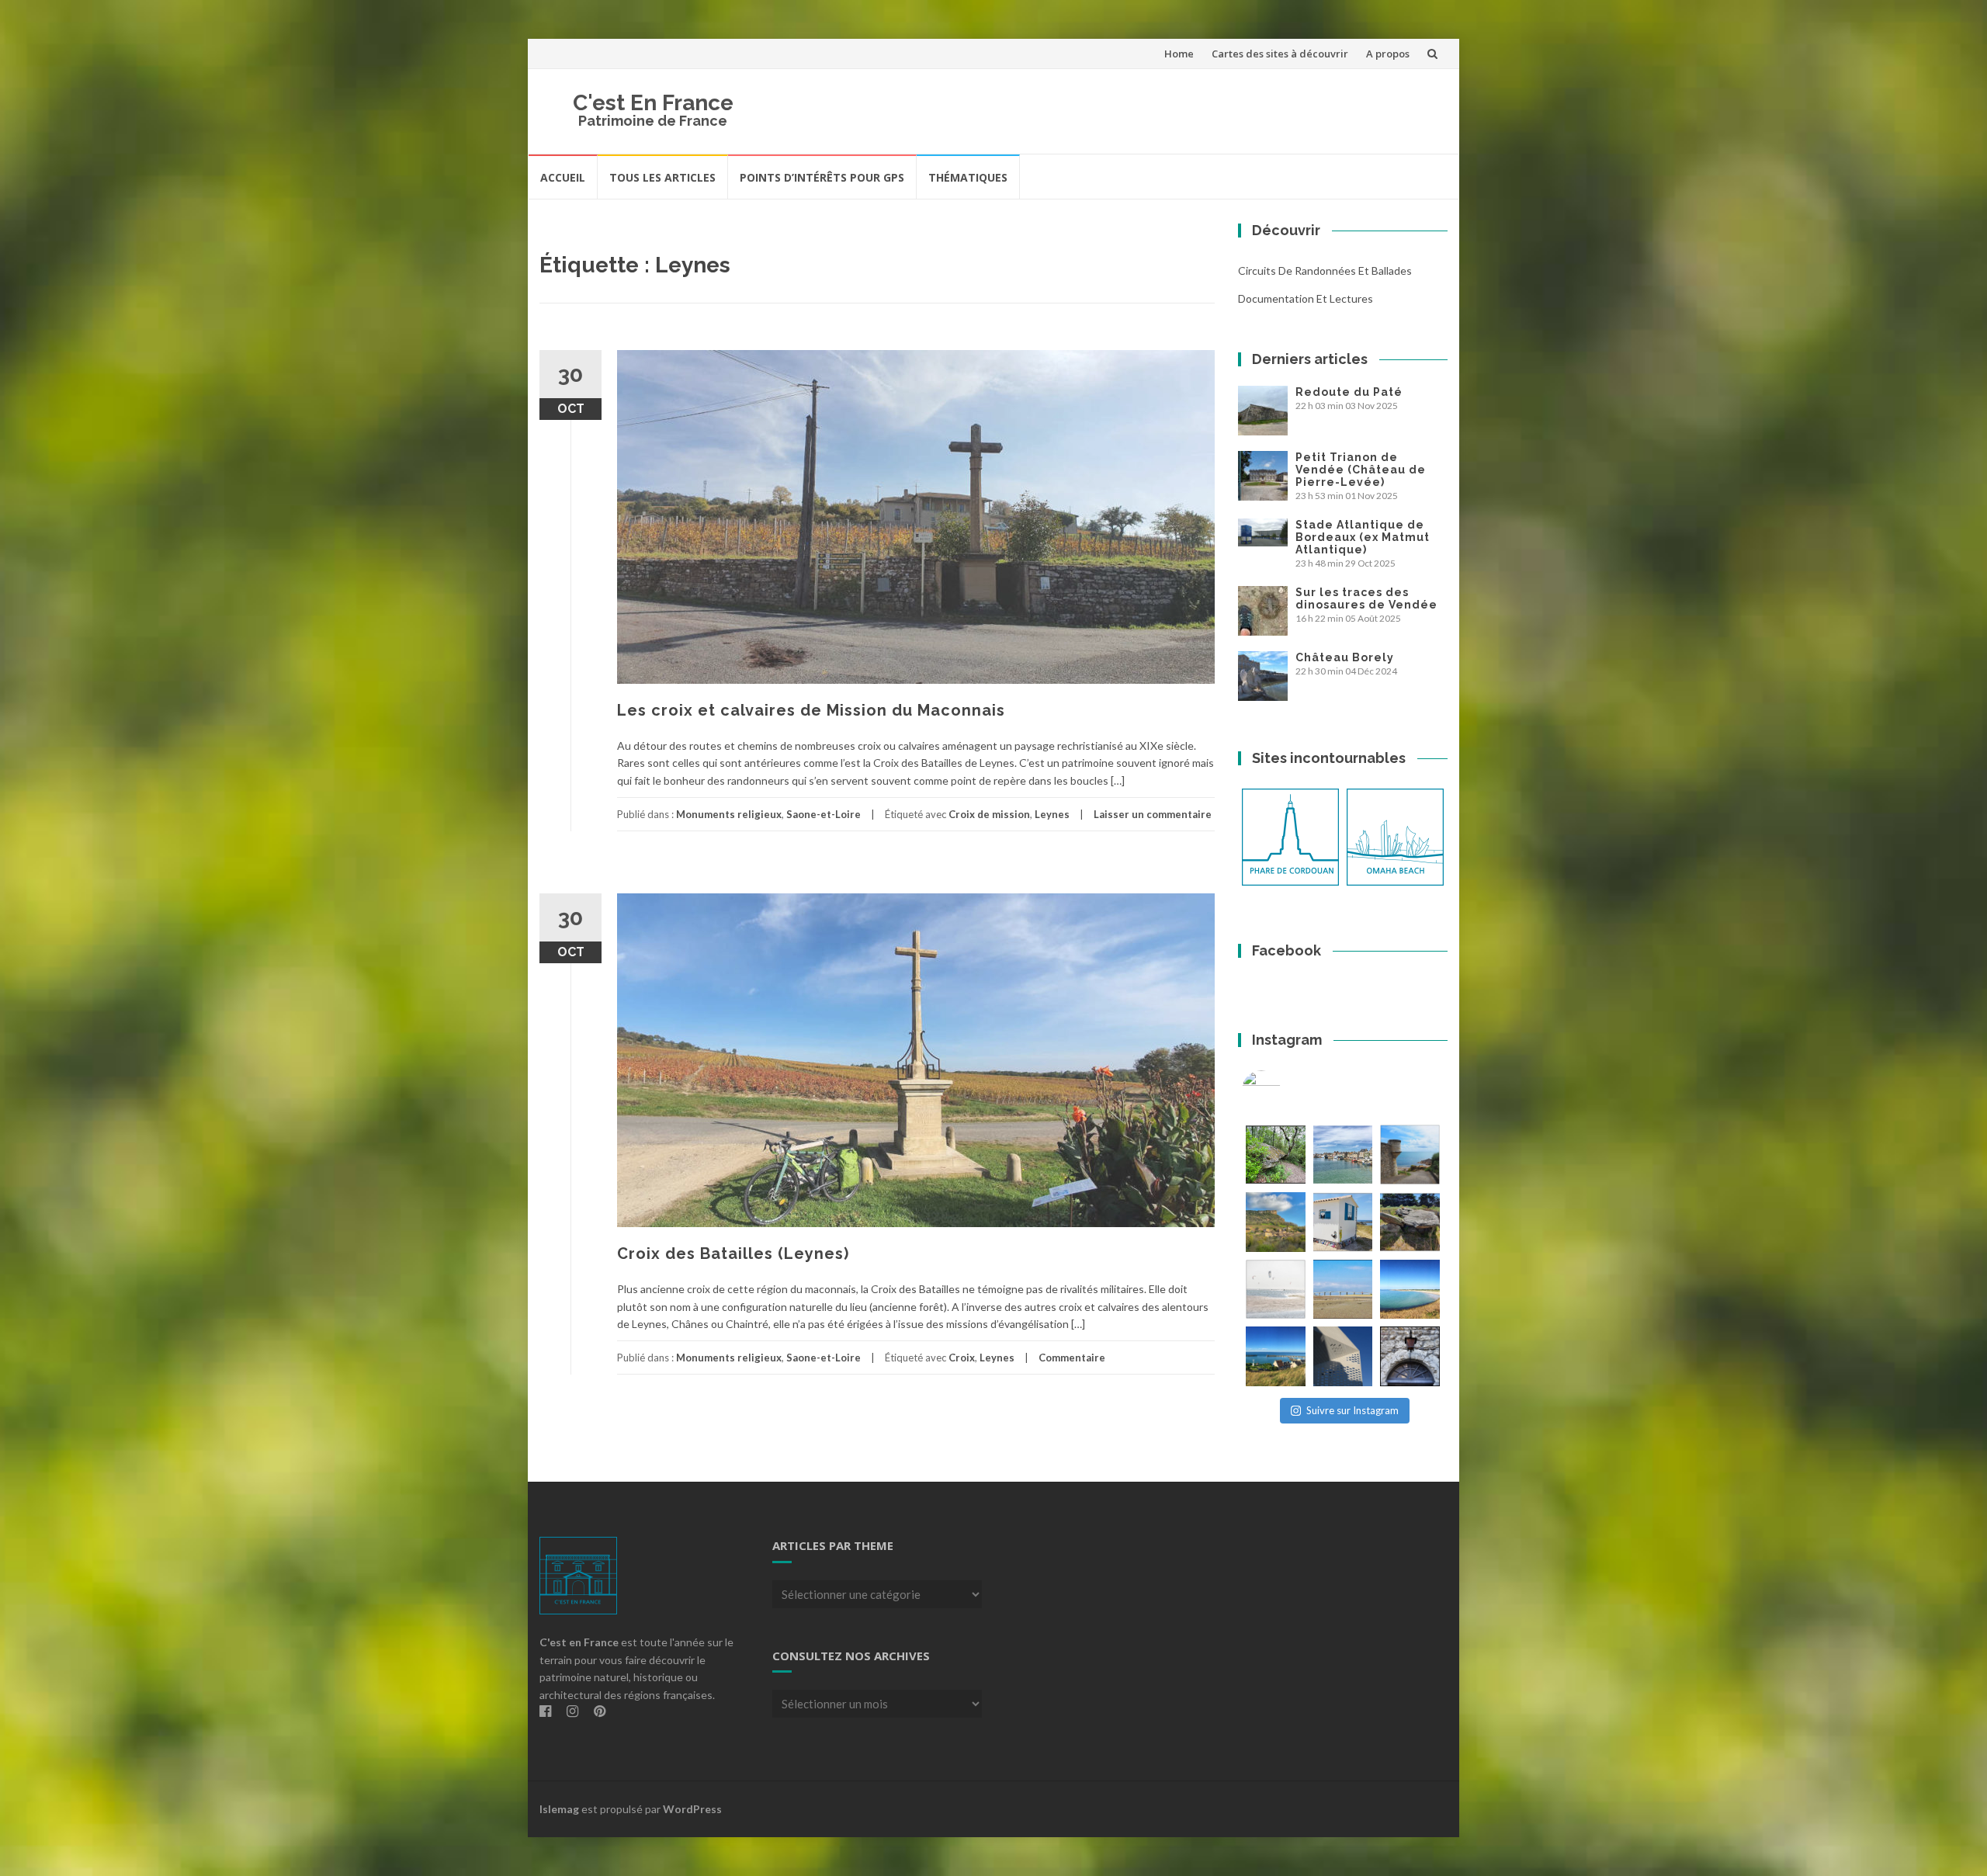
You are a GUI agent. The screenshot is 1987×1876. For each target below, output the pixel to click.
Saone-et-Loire (824, 814)
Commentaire (1072, 1358)
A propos (1388, 54)
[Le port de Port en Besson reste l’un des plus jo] (1276, 1356)
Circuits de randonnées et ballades (1325, 270)
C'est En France (653, 103)
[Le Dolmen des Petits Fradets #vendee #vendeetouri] (1410, 1222)
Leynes (1052, 814)
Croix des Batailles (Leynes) (733, 1254)
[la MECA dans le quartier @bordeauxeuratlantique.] (1343, 1356)
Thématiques (968, 177)
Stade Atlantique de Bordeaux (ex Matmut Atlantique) (1363, 537)
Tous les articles (662, 177)
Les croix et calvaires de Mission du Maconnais (811, 710)
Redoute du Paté (1349, 392)
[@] (1285, 1090)
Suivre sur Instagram (1352, 1410)
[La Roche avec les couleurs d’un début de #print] (1276, 1222)
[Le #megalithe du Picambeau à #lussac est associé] (1276, 1155)
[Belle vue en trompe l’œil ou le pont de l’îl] (1343, 1290)
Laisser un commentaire (1153, 814)
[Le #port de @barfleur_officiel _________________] (1343, 1155)
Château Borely (1345, 657)
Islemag (559, 1809)
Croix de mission (989, 814)
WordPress (692, 1809)
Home (1179, 54)
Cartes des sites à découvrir (1280, 54)
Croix (962, 1358)
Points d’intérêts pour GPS (822, 177)
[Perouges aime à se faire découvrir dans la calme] (1410, 1356)
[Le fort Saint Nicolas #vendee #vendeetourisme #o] (1410, 1155)
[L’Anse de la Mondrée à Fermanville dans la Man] (1410, 1290)
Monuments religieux (729, 814)
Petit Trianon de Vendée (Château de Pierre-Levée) (1361, 470)
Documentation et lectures (1306, 298)
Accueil (563, 177)
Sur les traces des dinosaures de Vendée (1366, 598)
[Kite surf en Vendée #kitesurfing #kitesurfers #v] (1276, 1290)
